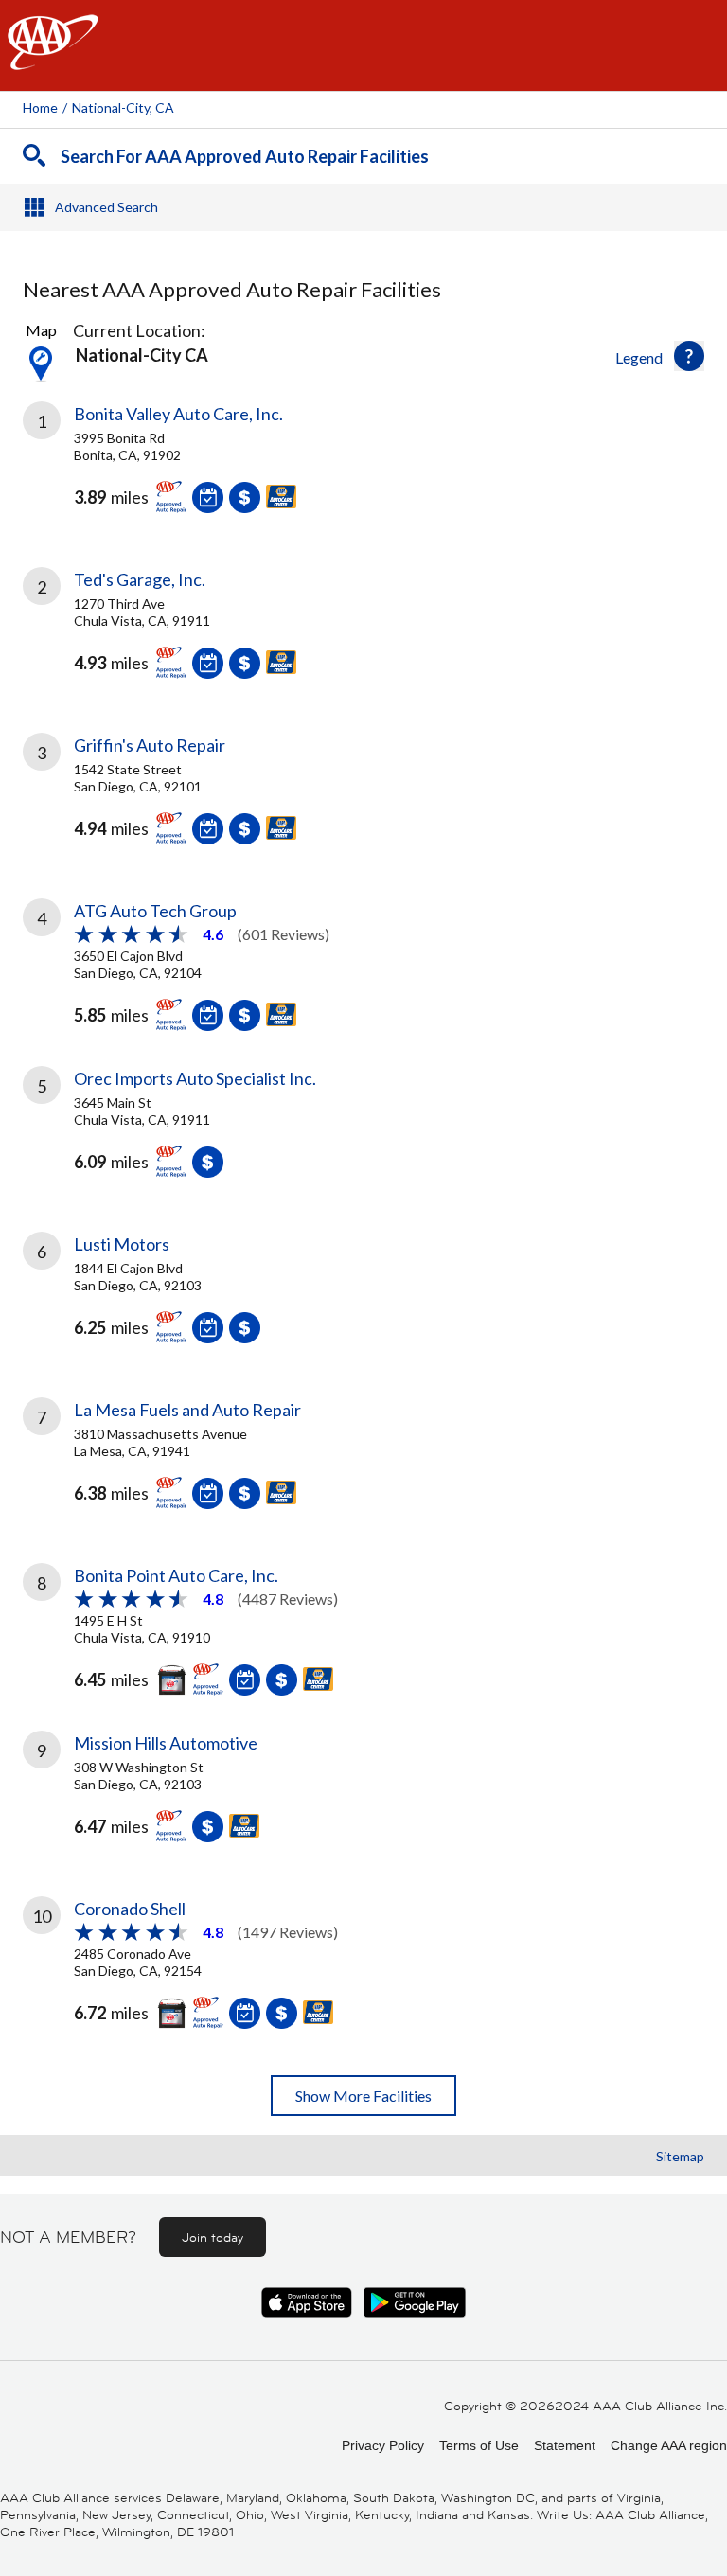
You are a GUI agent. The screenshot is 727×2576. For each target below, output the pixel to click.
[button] (689, 356)
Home (40, 107)
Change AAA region (669, 2445)
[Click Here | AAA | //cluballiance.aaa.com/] (53, 58)
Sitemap (680, 2156)
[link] (363, 471)
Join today (213, 2237)
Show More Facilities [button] (363, 2096)
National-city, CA (123, 107)
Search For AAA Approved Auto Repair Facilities (245, 156)
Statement (565, 2445)
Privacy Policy (383, 2445)
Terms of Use (479, 2445)
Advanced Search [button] (106, 207)
